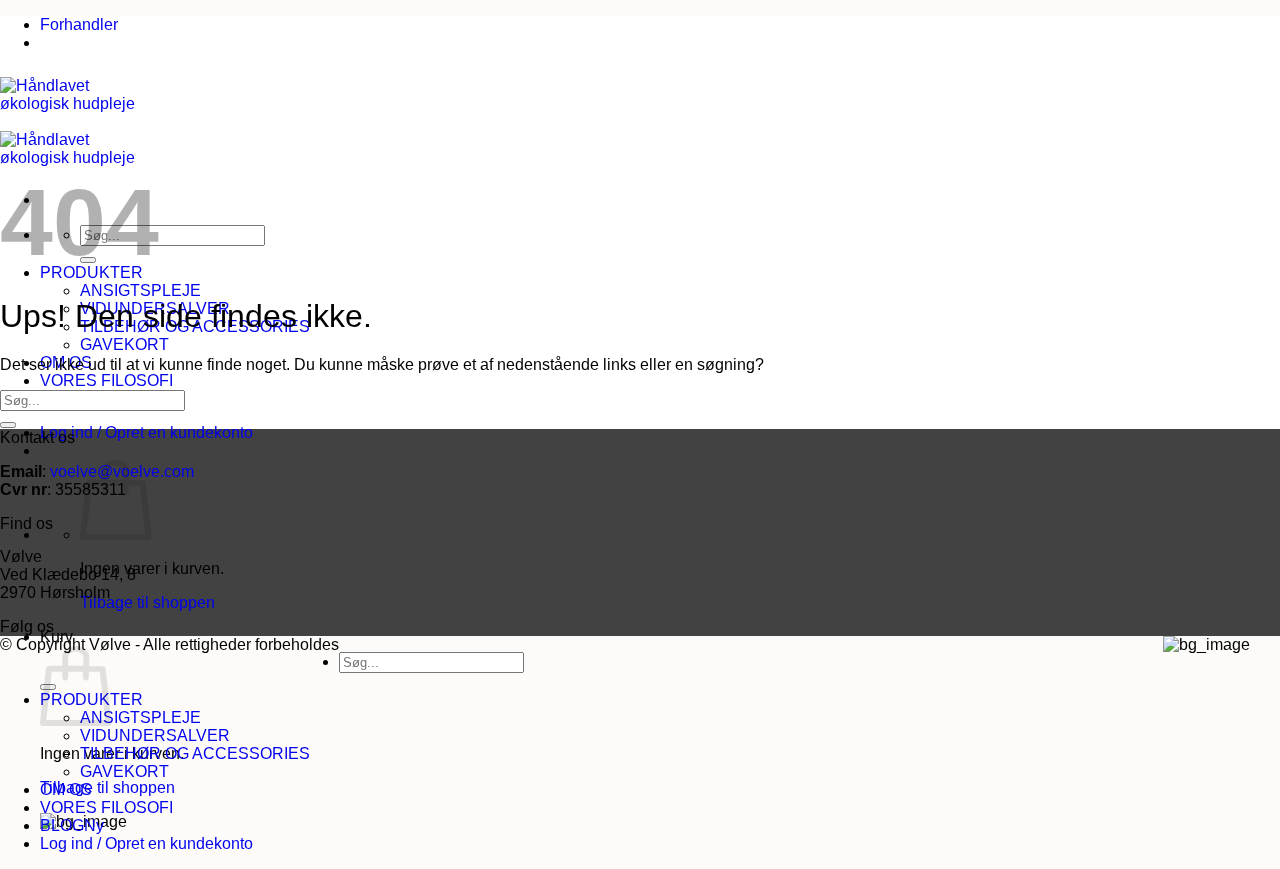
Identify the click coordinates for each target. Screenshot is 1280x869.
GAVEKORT (124, 344)
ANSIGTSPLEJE (140, 290)
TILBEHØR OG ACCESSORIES (195, 753)
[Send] (8, 425)
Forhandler (79, 24)
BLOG (62, 825)
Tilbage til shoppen (147, 602)
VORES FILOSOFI (106, 380)
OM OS (66, 789)
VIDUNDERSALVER (155, 735)
